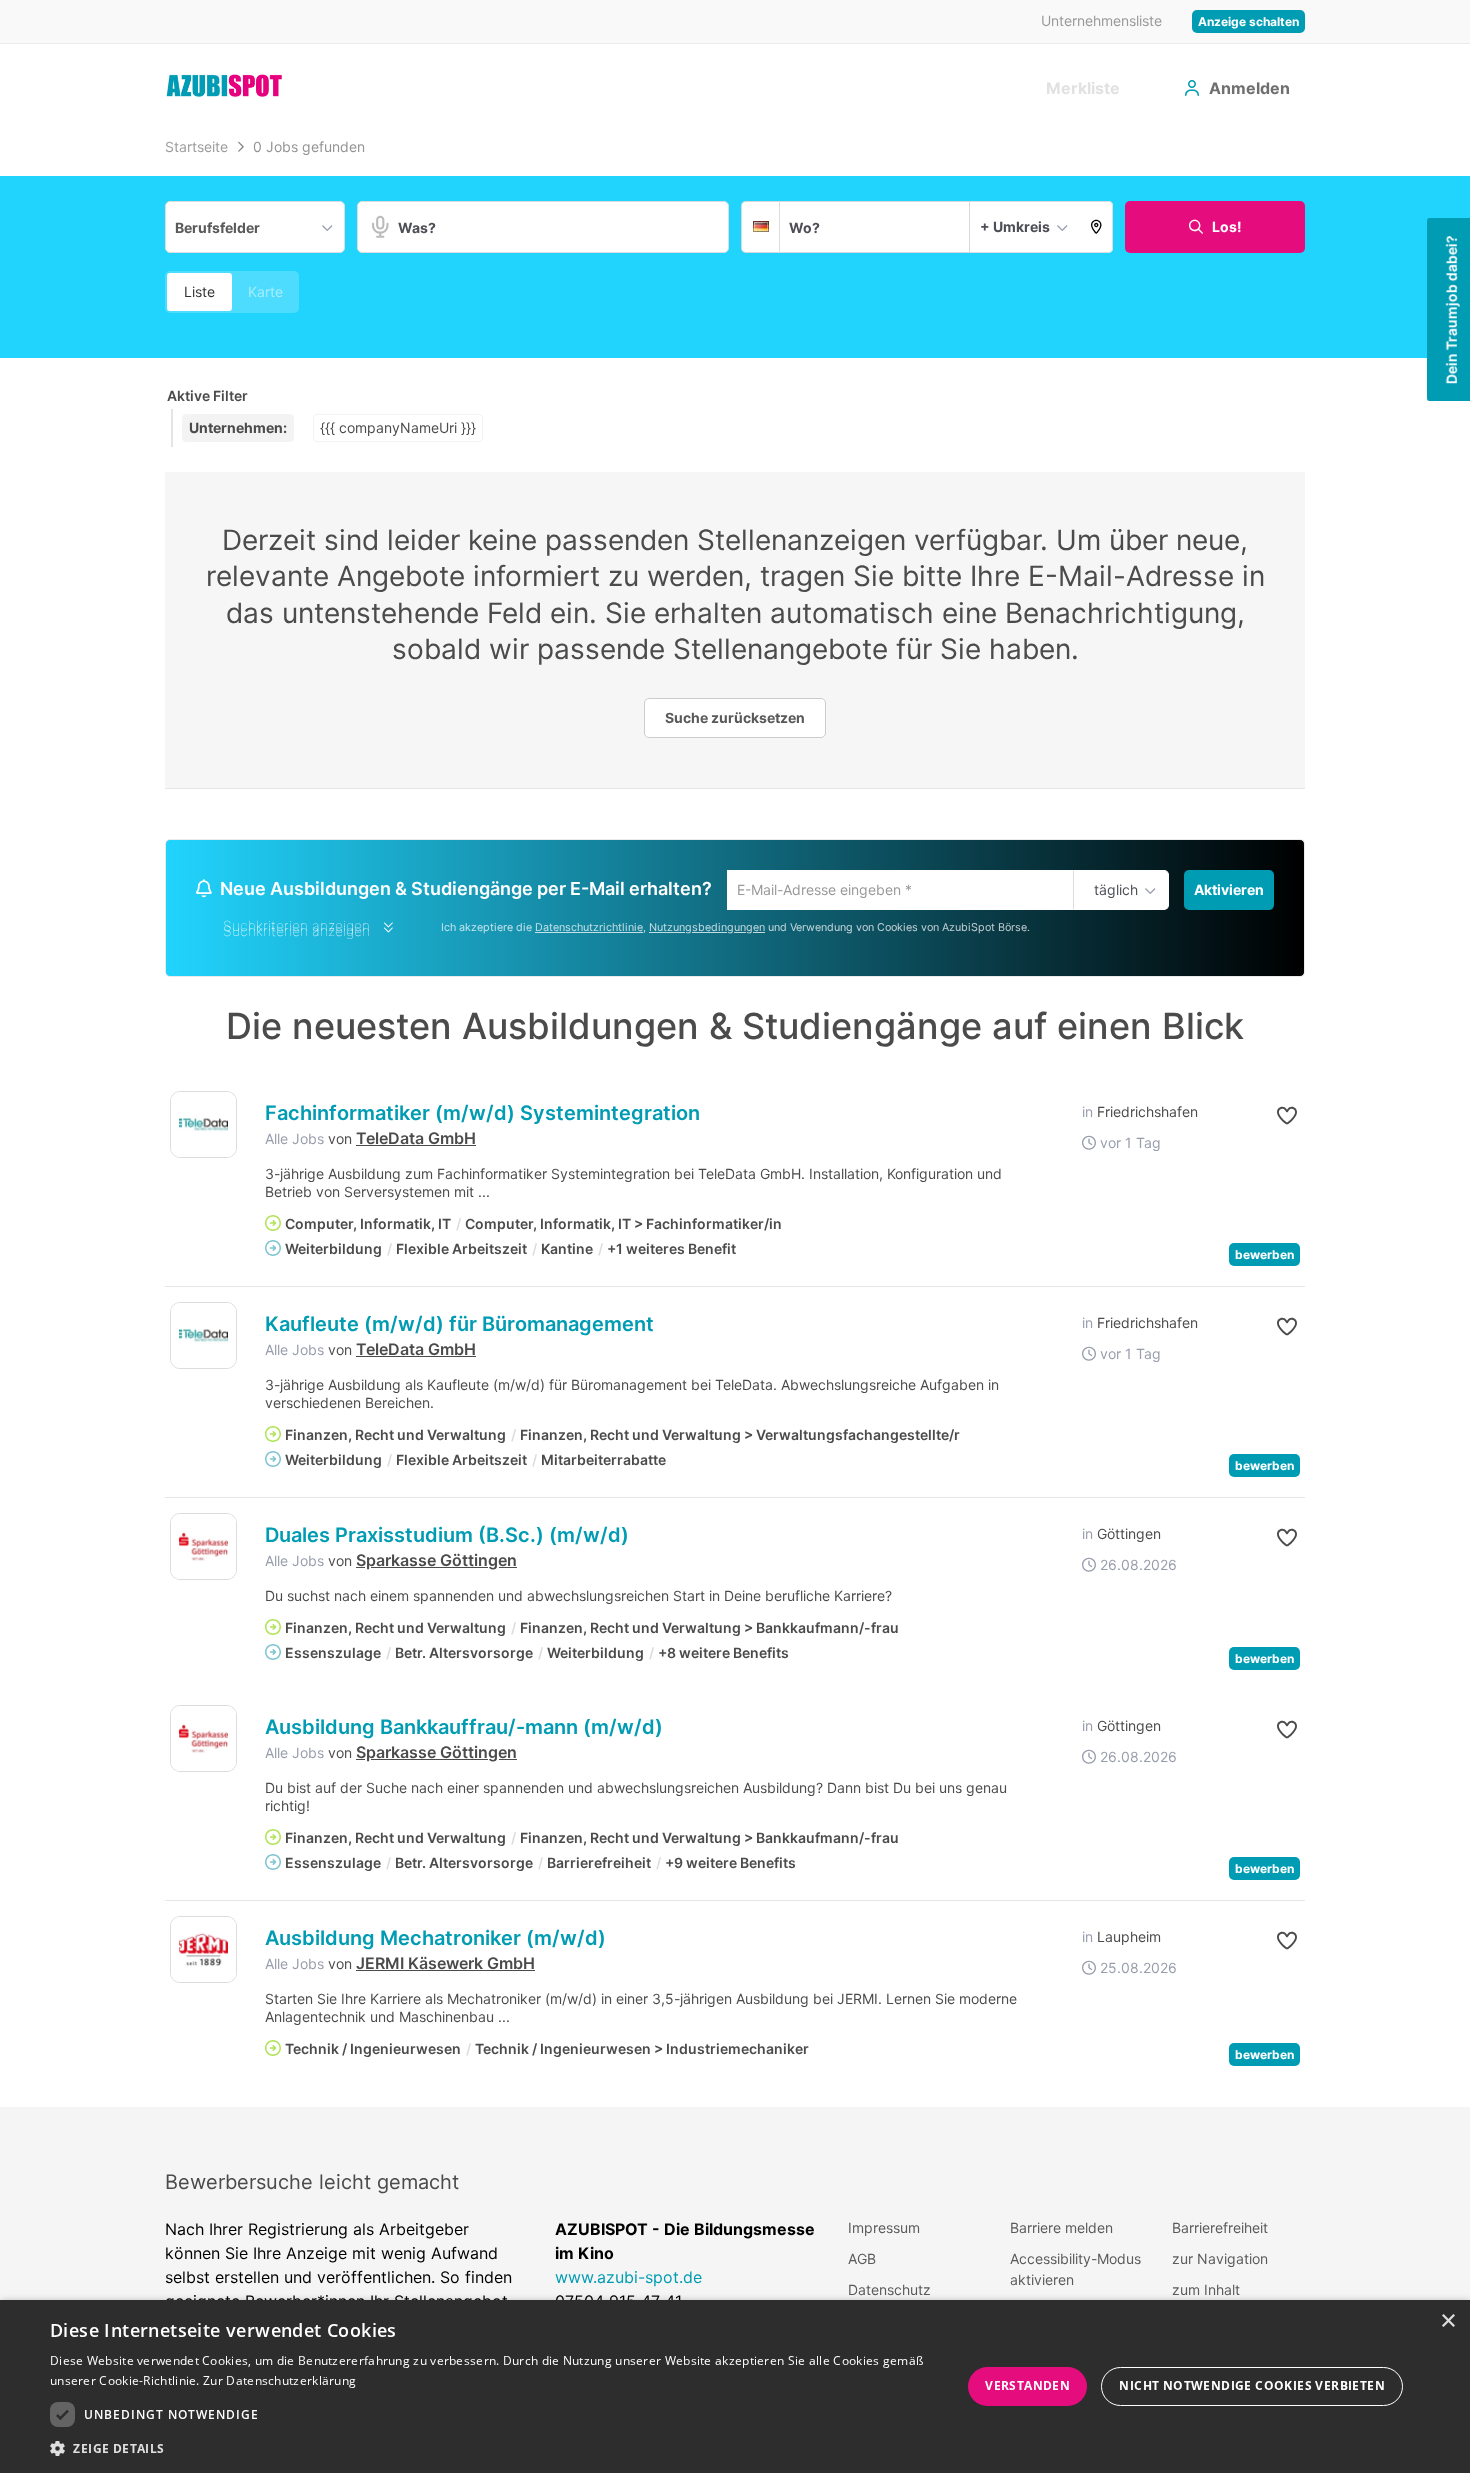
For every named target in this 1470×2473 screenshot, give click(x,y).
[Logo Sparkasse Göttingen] (203, 1549)
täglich (1112, 891)
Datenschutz (889, 2292)
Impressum (884, 2230)
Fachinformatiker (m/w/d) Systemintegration (482, 1116)
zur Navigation (1220, 2261)
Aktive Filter (207, 395)
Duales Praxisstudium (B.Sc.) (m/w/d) (447, 1538)
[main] (735, 1119)
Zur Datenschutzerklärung (279, 2380)
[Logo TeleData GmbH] (203, 1127)
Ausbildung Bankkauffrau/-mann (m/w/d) (464, 1730)
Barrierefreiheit (1220, 2230)
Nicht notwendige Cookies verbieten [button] (1252, 2385)
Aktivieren (1229, 889)
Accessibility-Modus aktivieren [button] (1075, 2272)
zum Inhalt (1206, 2292)
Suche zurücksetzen (735, 717)
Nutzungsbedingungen (707, 929)
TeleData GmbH (416, 1141)
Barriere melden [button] (1061, 2230)
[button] (1097, 227)
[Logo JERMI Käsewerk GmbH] (203, 1952)
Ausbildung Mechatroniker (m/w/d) (435, 1941)
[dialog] (735, 2386)
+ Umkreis (1015, 226)
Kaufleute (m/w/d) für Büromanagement (459, 1327)
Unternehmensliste (1101, 20)
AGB (862, 2261)
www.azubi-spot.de (628, 2280)
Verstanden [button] (1027, 2385)
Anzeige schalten (1248, 21)
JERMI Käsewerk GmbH (445, 1966)
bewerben (1264, 1257)
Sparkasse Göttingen (436, 1563)
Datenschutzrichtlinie (589, 929)
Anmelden (1249, 88)
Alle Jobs (294, 1141)
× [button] (1447, 2321)
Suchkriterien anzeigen (296, 933)
